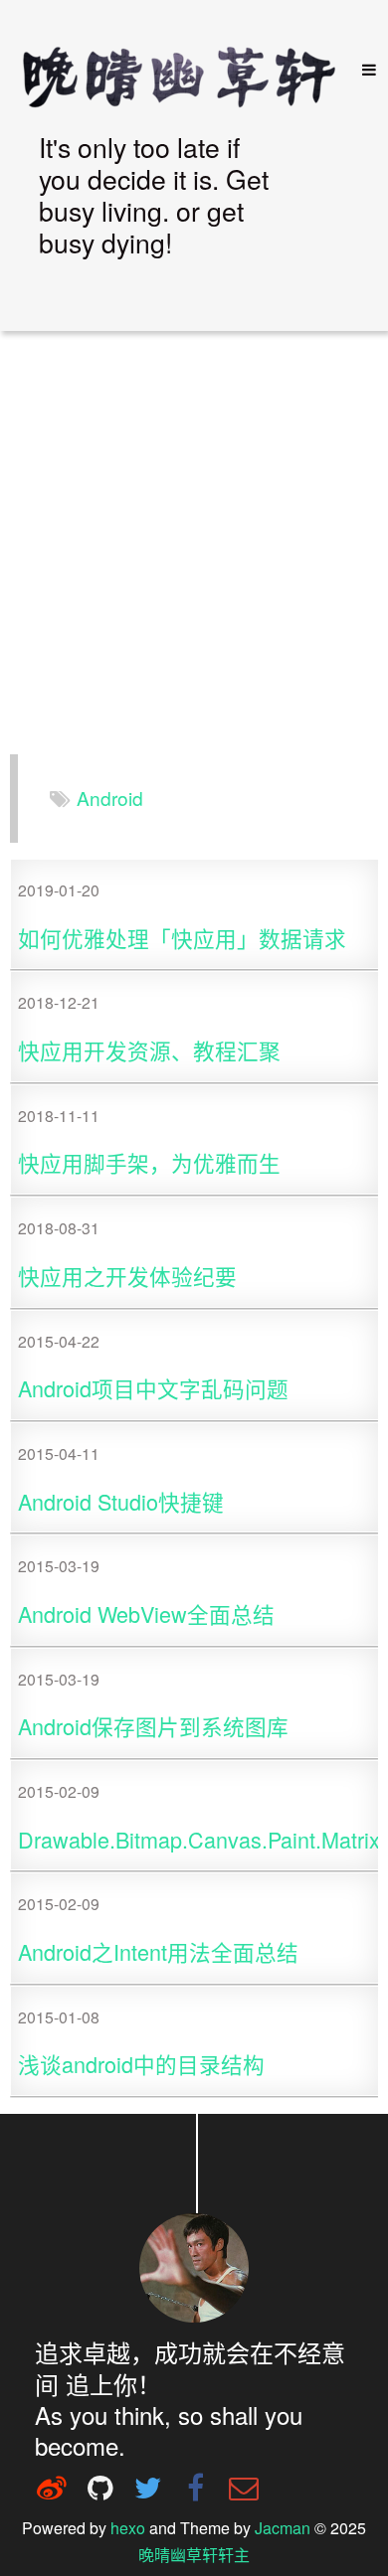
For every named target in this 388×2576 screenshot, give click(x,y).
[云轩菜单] (361, 70)
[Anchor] (163, 273)
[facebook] (196, 2487)
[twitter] (147, 2487)
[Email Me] (244, 2487)
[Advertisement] (194, 545)
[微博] (52, 2487)
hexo (128, 2528)
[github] (99, 2487)
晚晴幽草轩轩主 (194, 2555)
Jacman (283, 2528)
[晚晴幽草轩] (189, 76)
